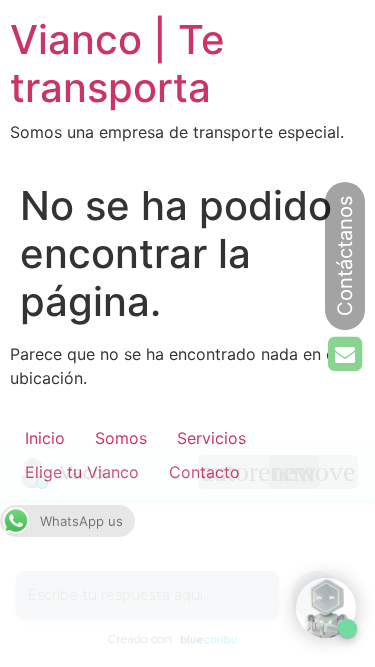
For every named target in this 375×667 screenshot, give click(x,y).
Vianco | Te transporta (117, 63)
